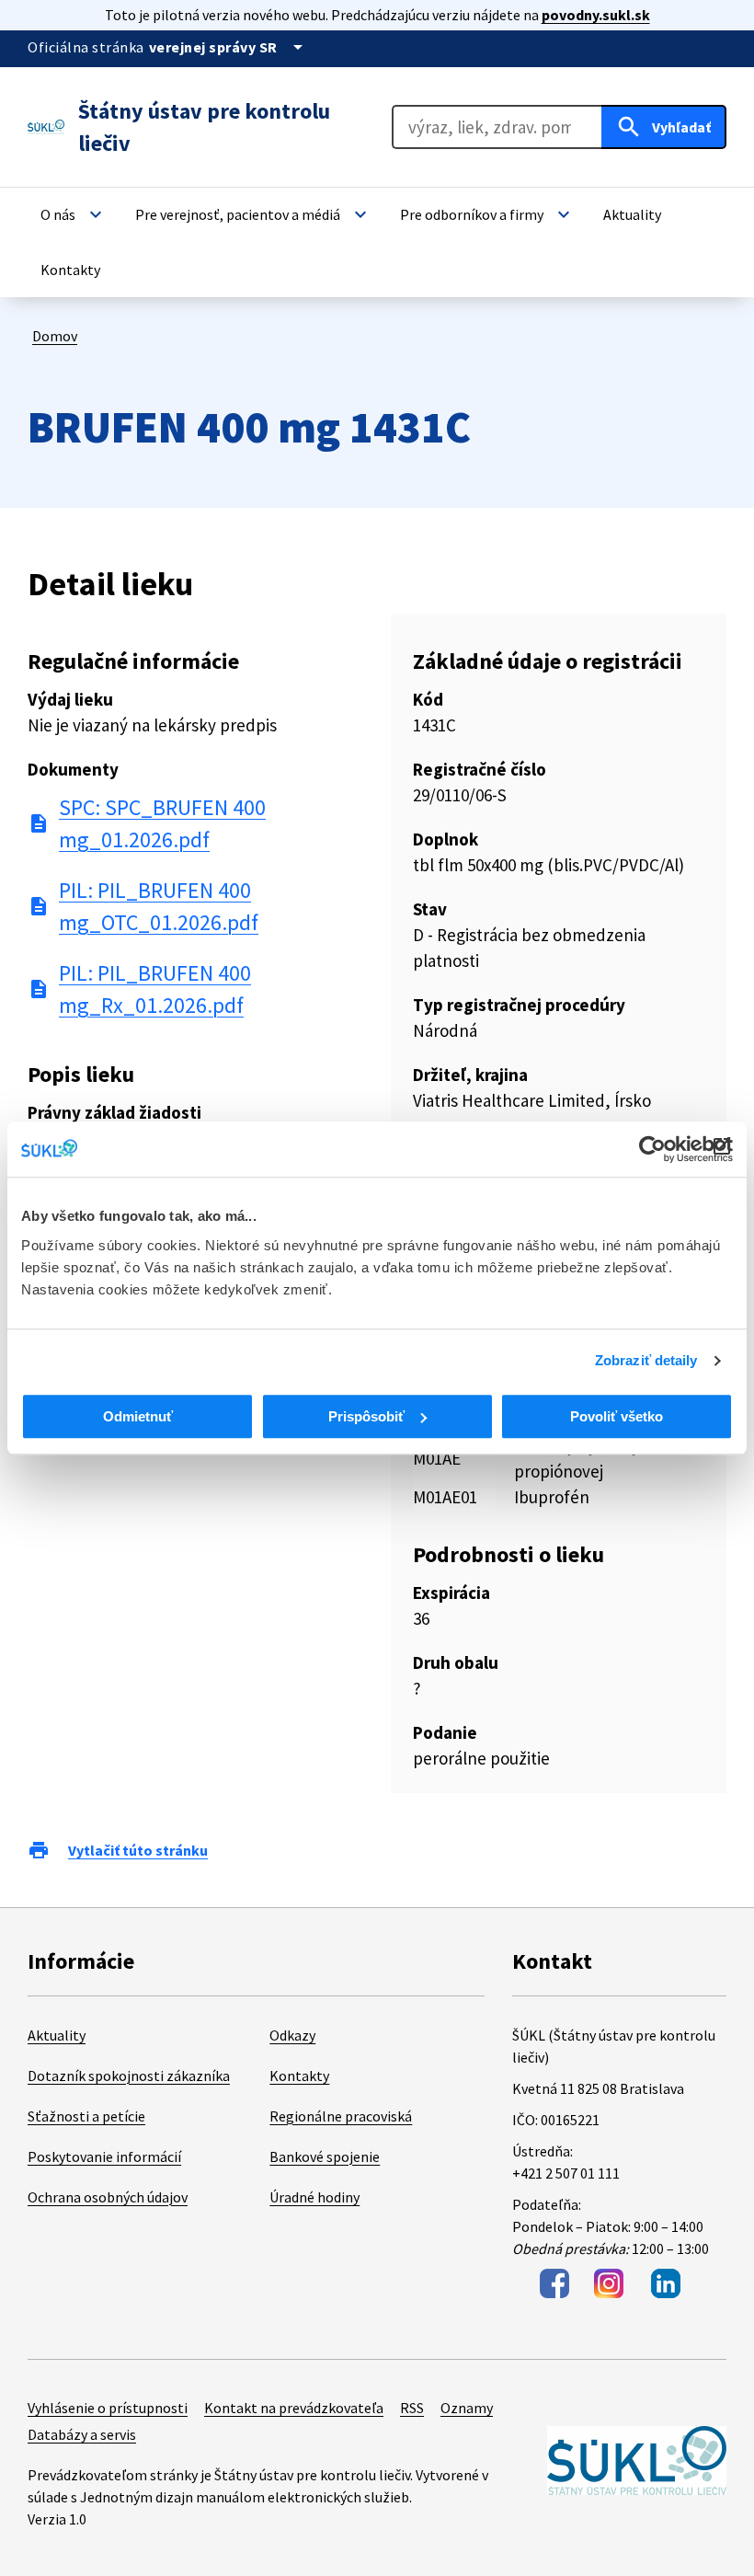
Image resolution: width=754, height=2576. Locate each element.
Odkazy (292, 2035)
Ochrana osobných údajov (108, 2197)
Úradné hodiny (314, 2197)
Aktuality (57, 2035)
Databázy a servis (82, 2434)
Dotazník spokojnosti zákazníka (129, 2076)
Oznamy (467, 2408)
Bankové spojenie (325, 2156)
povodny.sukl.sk (596, 15)
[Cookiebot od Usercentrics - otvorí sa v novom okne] (652, 1149)
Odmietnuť (138, 1416)
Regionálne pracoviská (341, 2116)
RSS (412, 2408)
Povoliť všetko (617, 1416)
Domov (55, 336)
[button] (74, 214)
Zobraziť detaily (646, 1360)
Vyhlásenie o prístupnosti (108, 2408)
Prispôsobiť (366, 1416)
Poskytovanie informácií (104, 2156)
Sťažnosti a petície (86, 2116)
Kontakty (299, 2076)
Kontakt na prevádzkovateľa (294, 2408)
